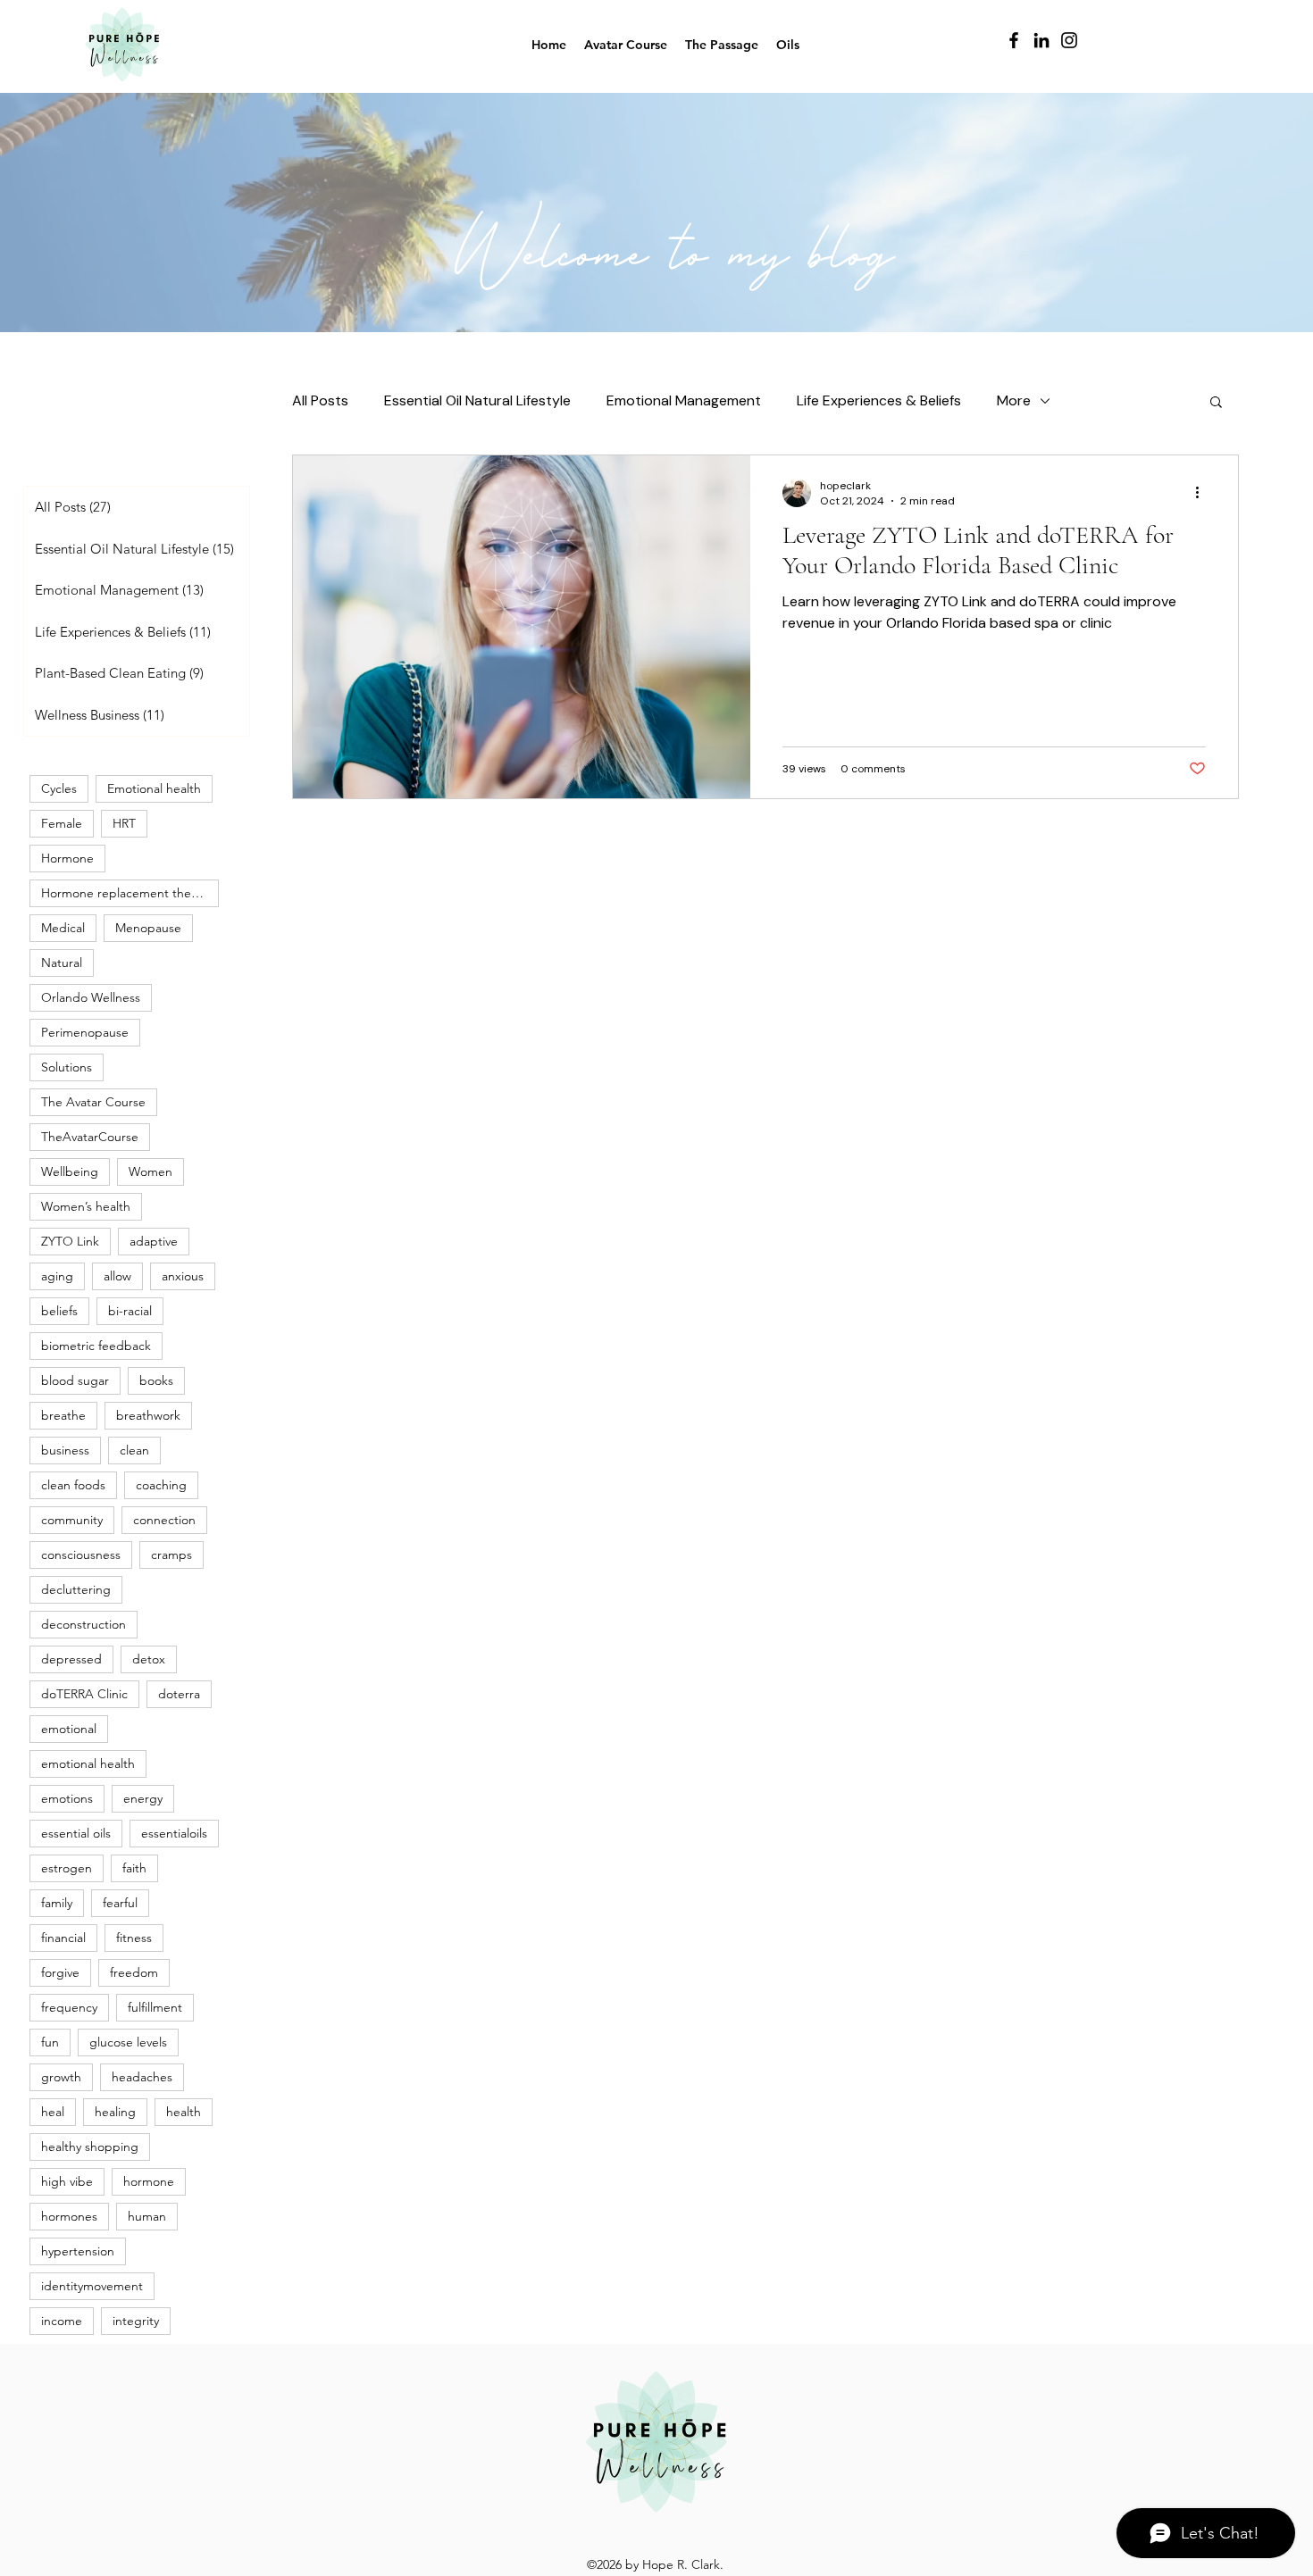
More (1014, 400)
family (57, 1903)
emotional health (88, 1763)
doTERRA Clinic (84, 1694)
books (156, 1380)
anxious (183, 1276)
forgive (60, 1972)
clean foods (73, 1485)
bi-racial (130, 1311)
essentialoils (174, 1833)
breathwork (148, 1415)
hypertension (78, 2251)
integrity (136, 2321)
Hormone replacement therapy (128, 893)
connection (164, 1520)
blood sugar (75, 1380)
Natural (62, 963)
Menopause (148, 928)
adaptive (154, 1241)
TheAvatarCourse (90, 1137)
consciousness (81, 1555)
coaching (161, 1485)
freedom (134, 1972)
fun (50, 2042)
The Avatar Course (93, 1102)
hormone (149, 2181)
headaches (142, 2077)
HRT (124, 823)
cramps (171, 1555)
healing (115, 2112)
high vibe (67, 2181)
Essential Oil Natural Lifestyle (477, 400)
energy (143, 1798)
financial (63, 1938)
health (184, 2112)
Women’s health (86, 1206)
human (147, 2216)
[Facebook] (1014, 40)
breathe (63, 1415)
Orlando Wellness (91, 997)
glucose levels (128, 2042)
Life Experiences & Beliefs (879, 400)
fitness (134, 1938)
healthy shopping (90, 2147)
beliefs (59, 1311)
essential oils (76, 1833)
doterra (179, 1694)
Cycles (59, 788)
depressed (71, 1659)
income (62, 2321)
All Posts (320, 400)
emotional (69, 1729)
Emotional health (154, 788)
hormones (69, 2216)
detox (149, 1659)
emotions (67, 1798)
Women (151, 1171)
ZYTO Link (70, 1241)
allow (117, 1276)
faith (134, 1868)
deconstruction (84, 1624)
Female (62, 823)
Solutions (67, 1067)
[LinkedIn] (1041, 40)
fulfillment (155, 2007)
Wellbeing (70, 1171)
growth (61, 2077)
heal (53, 2112)
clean (134, 1450)
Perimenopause (85, 1032)
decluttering (76, 1589)
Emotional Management (684, 400)
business (65, 1450)
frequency (69, 2007)
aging (57, 1276)
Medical (63, 928)
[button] (1216, 403)
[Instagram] (1069, 40)
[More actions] (1203, 493)
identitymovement (92, 2286)
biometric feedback (96, 1346)
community (72, 1520)
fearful (120, 1903)
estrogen (67, 1868)
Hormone (67, 858)
